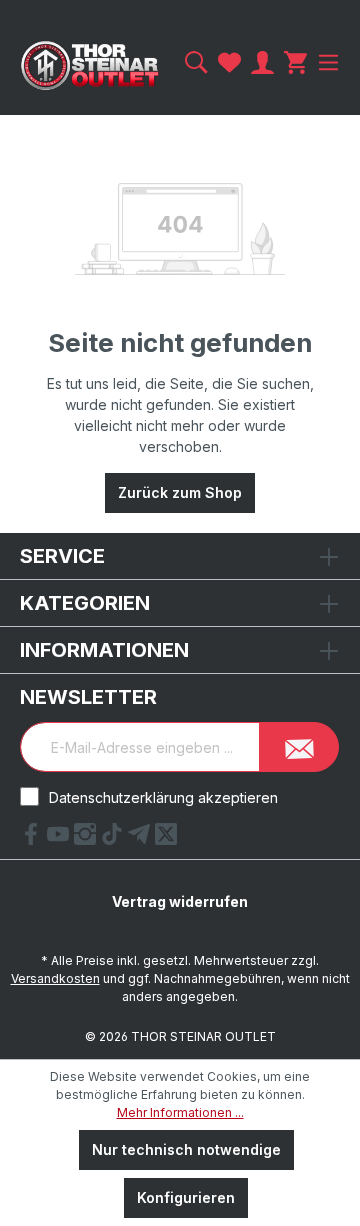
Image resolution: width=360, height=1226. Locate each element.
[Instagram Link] (87, 839)
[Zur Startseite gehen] (90, 65)
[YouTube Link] (60, 839)
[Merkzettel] (229, 62)
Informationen (104, 650)
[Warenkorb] (295, 62)
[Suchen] (196, 62)
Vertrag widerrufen (180, 901)
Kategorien (85, 603)
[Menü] (326, 62)
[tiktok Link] (114, 839)
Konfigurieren (186, 1197)
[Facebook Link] (33, 839)
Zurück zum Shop (180, 492)
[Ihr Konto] (262, 62)
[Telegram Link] (141, 839)
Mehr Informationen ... (180, 1112)
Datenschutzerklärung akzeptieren (163, 797)
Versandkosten (55, 978)
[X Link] (166, 839)
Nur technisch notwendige (186, 1149)
